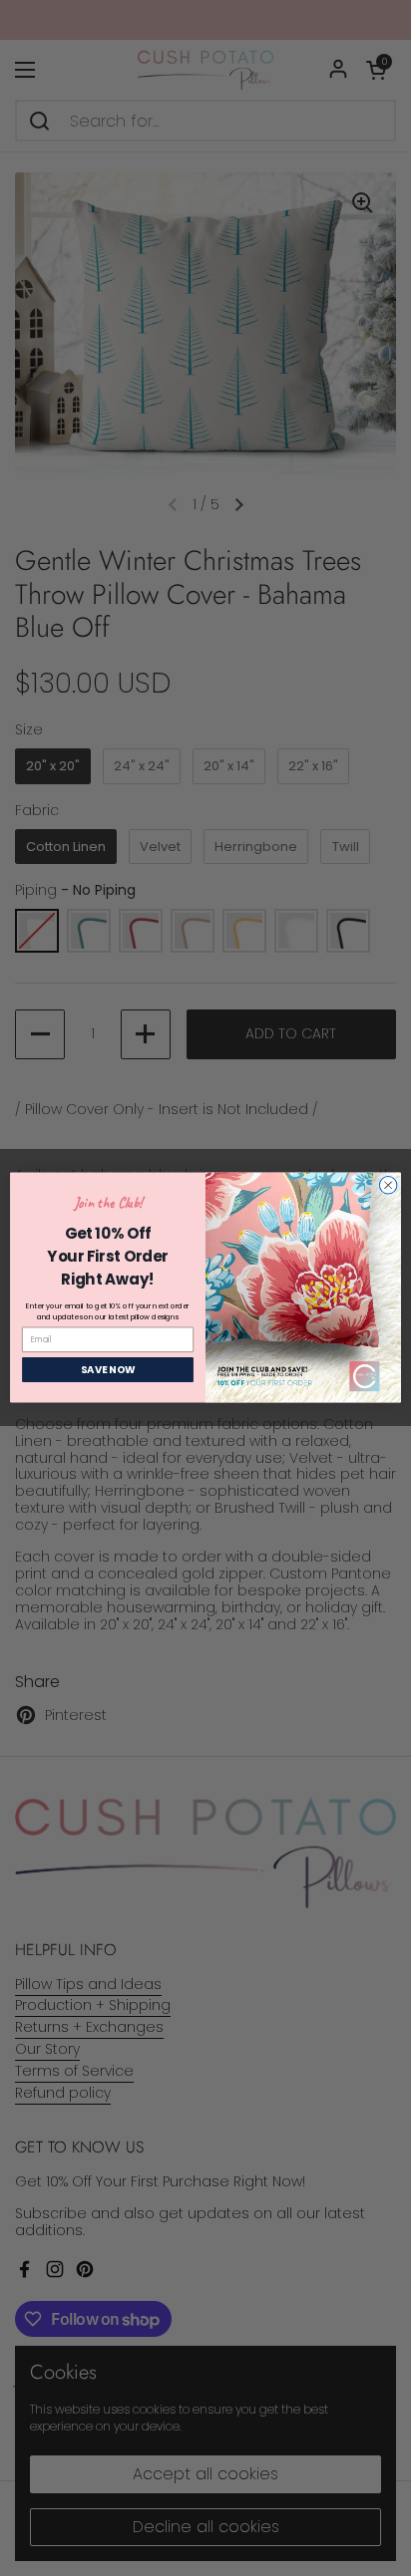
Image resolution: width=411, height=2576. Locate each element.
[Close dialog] (388, 1186)
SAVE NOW (108, 1370)
